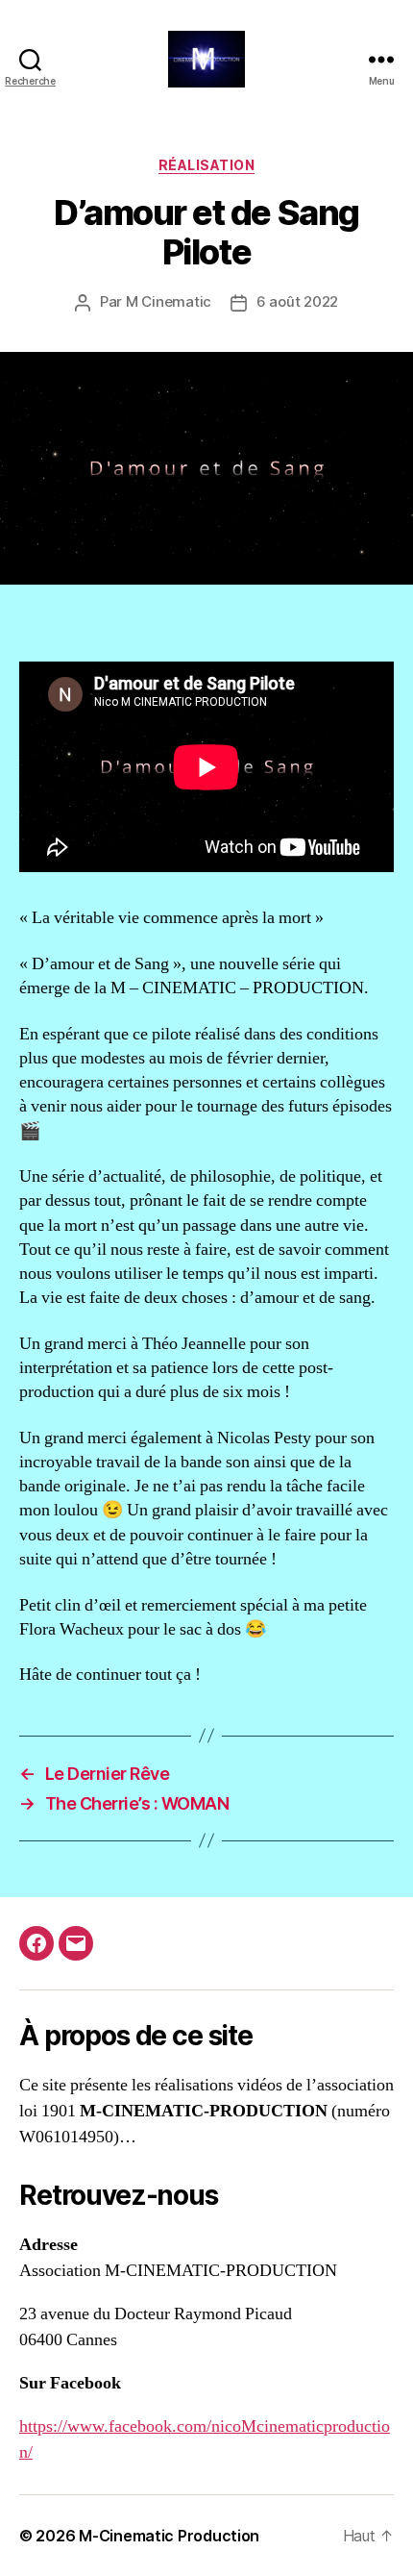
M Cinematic (169, 301)
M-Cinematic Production (169, 2536)
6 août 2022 (297, 301)
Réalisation (207, 165)
